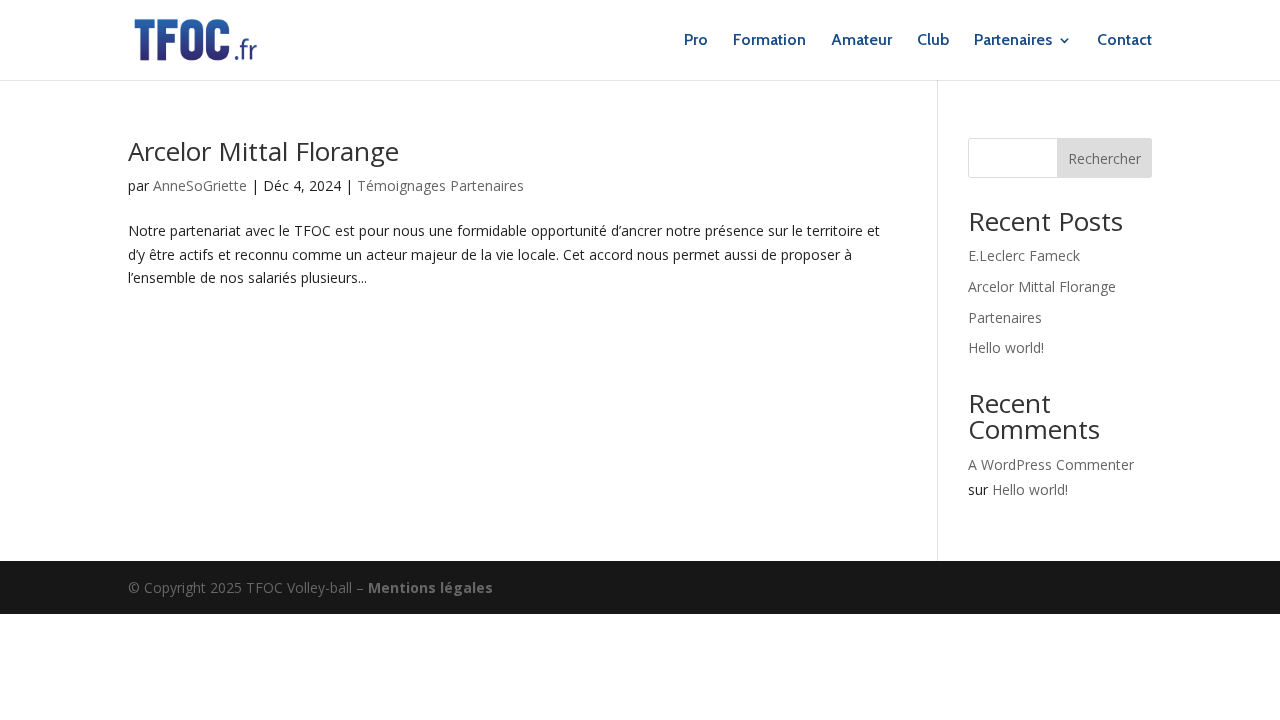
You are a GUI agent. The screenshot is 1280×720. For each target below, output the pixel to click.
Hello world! (1006, 347)
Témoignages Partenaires (440, 185)
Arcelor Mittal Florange (263, 151)
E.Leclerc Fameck (1024, 255)
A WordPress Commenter (1051, 464)
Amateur (861, 41)
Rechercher (1104, 158)
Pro (696, 41)
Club (933, 41)
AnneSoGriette (200, 185)
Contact (1124, 41)
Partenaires (1013, 41)
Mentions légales (430, 587)
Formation (769, 41)
